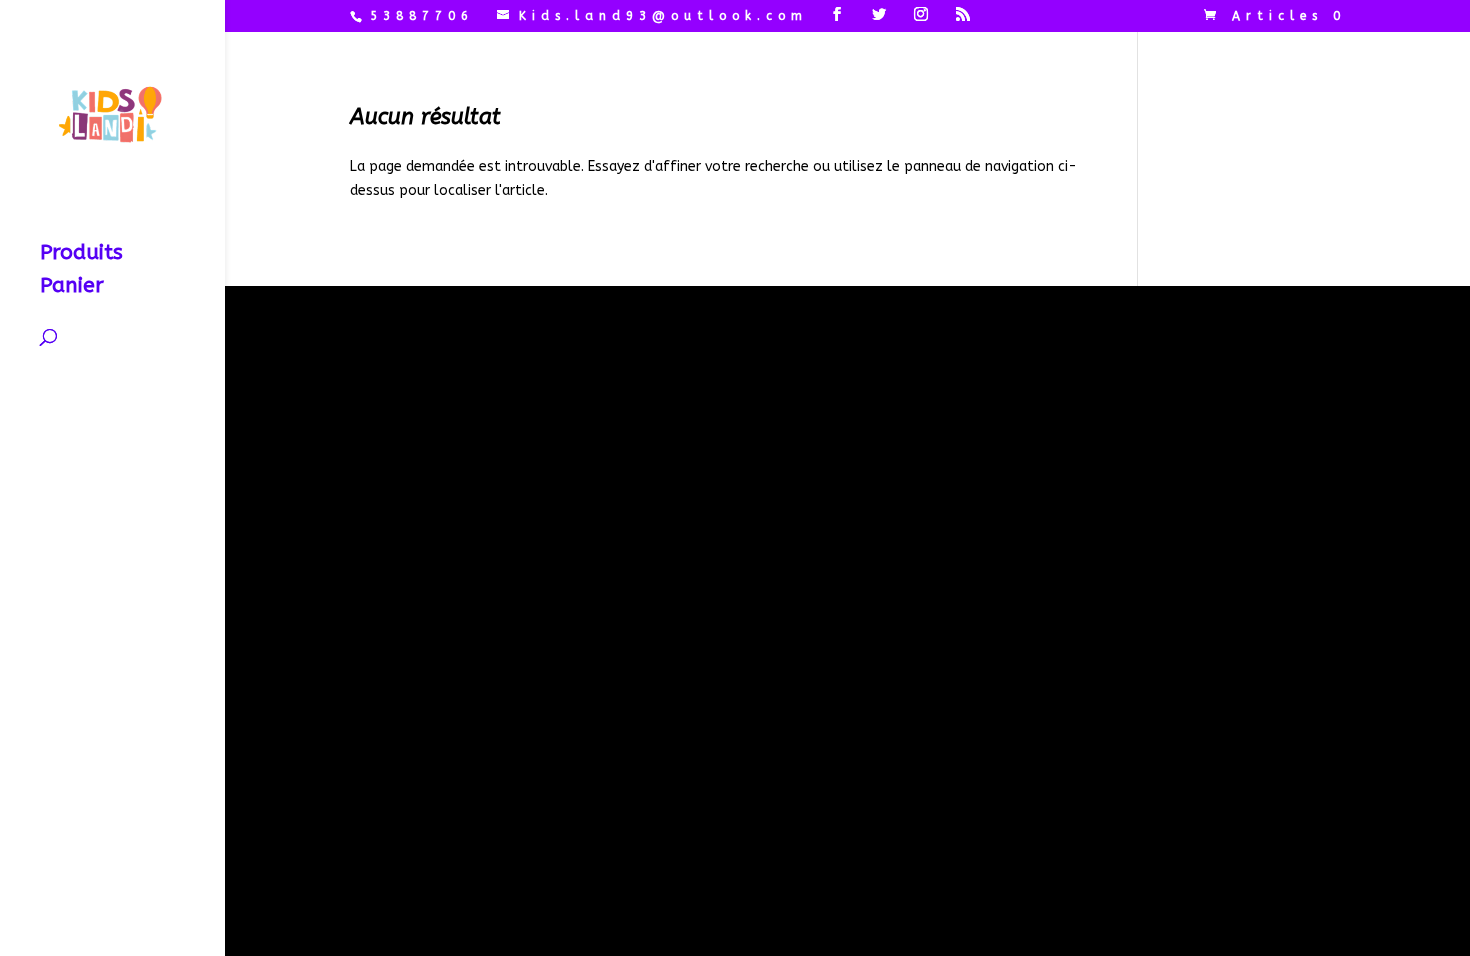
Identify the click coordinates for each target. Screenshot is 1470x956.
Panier (72, 288)
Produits (81, 255)
